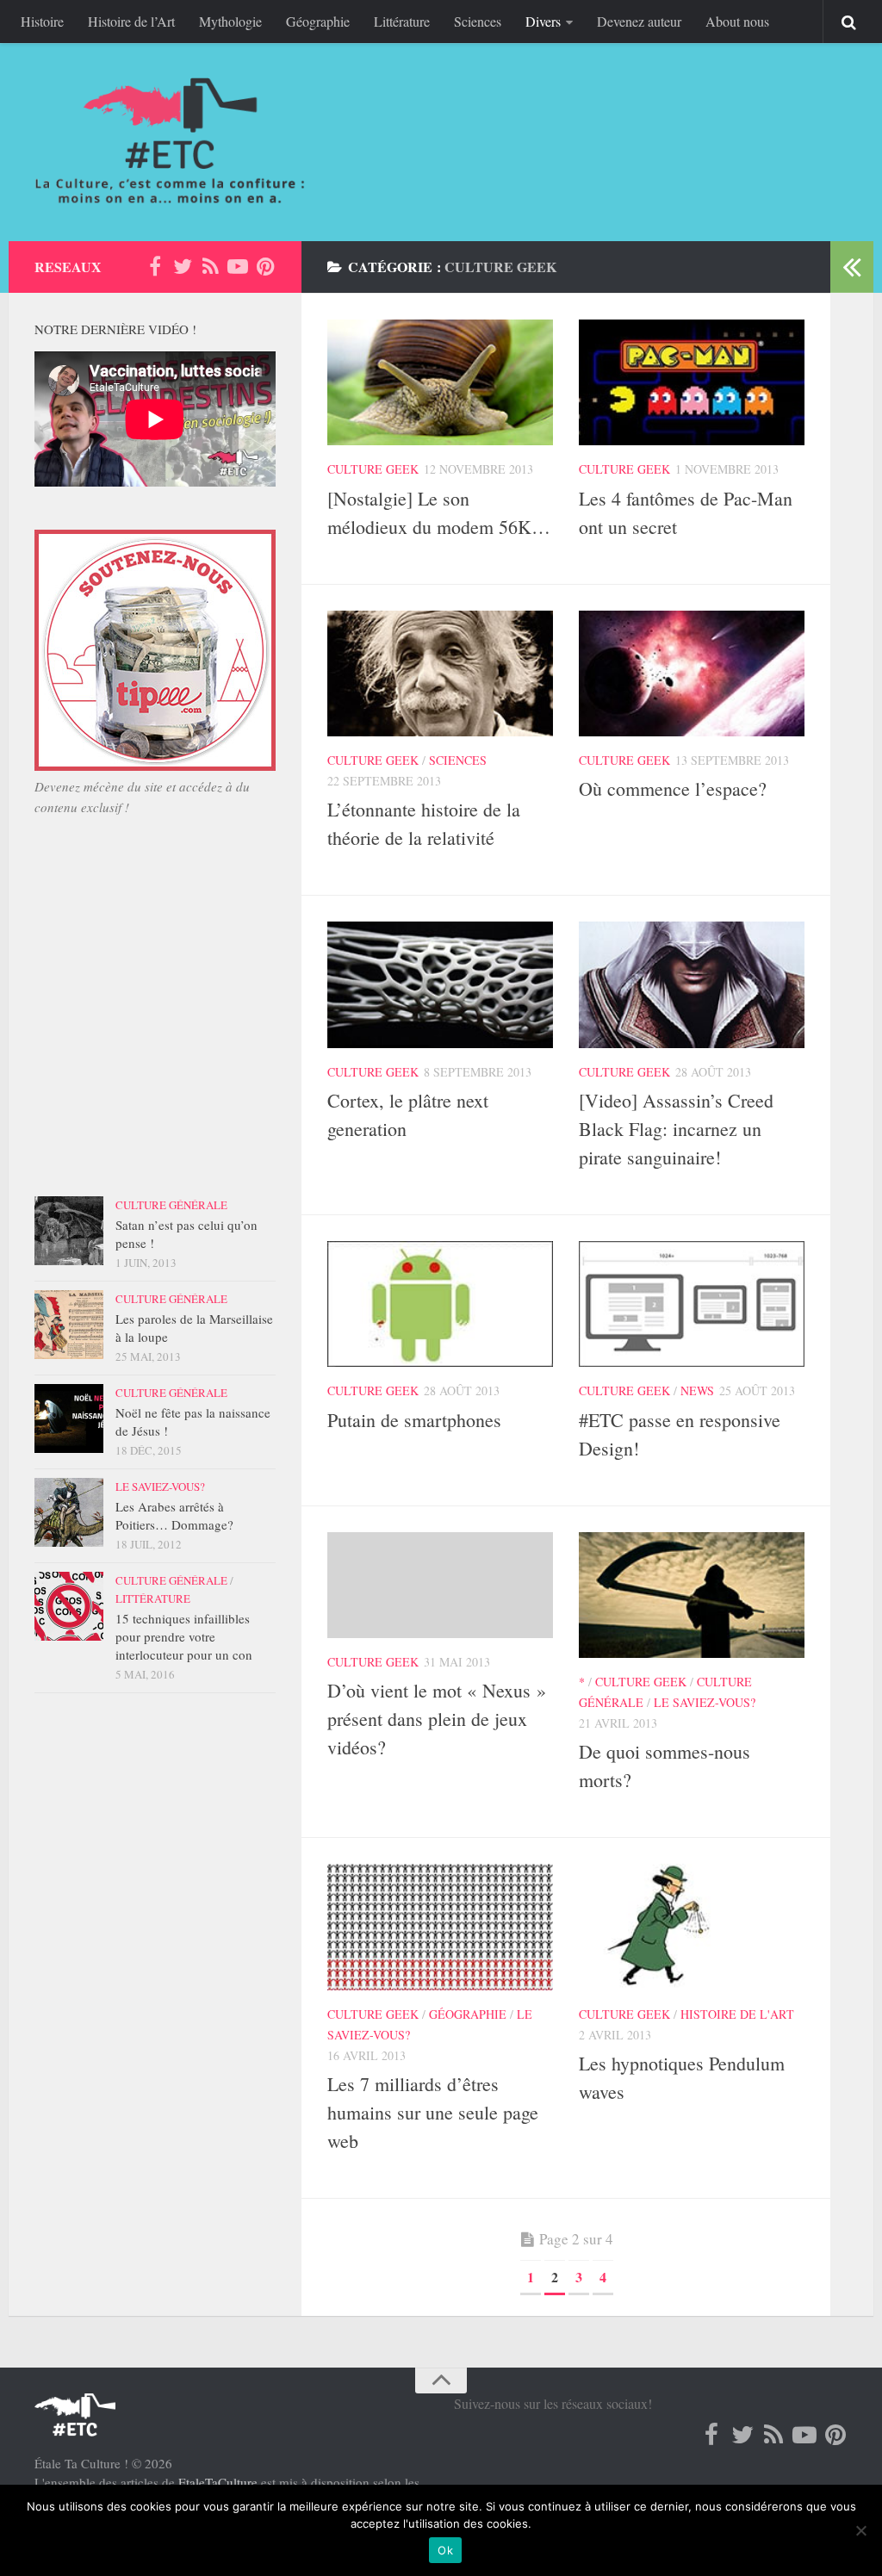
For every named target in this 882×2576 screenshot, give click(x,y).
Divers (543, 21)
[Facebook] (155, 266)
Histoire (42, 21)
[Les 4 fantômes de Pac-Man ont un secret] (692, 382)
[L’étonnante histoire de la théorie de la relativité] (440, 673)
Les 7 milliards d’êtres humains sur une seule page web (433, 2112)
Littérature (402, 21)
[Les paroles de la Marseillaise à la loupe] (69, 1325)
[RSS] (210, 266)
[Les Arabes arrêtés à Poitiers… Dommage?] (69, 1512)
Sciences (478, 21)
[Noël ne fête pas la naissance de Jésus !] (69, 1418)
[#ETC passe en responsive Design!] (692, 1304)
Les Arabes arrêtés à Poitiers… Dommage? (174, 1515)
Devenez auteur (639, 21)
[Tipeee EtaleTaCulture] (155, 766)
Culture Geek (373, 469)
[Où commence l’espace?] (692, 673)
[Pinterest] (265, 266)
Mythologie (230, 21)
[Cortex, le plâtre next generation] (440, 984)
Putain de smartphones (414, 1420)
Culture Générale (171, 1205)
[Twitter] (183, 266)
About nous (737, 21)
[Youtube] (238, 266)
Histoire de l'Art (737, 2014)
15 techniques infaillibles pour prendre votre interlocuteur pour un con (184, 1636)
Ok (445, 2550)
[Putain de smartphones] (440, 1304)
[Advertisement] (155, 1032)
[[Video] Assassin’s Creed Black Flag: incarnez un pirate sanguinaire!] (692, 984)
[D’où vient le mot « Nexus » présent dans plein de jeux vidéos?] (440, 1585)
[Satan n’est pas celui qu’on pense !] (69, 1231)
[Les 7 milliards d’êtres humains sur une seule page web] (440, 1927)
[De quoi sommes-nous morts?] (692, 1595)
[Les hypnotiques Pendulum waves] (692, 1927)
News (697, 1390)
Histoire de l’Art (131, 21)
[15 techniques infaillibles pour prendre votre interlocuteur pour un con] (69, 1606)
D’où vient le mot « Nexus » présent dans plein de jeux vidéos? (437, 1719)
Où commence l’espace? (673, 788)
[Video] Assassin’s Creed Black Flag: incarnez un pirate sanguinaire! (676, 1129)
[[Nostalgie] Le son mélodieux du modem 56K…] (440, 382)
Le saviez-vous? (705, 1702)
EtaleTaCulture (218, 2482)
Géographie (318, 21)
